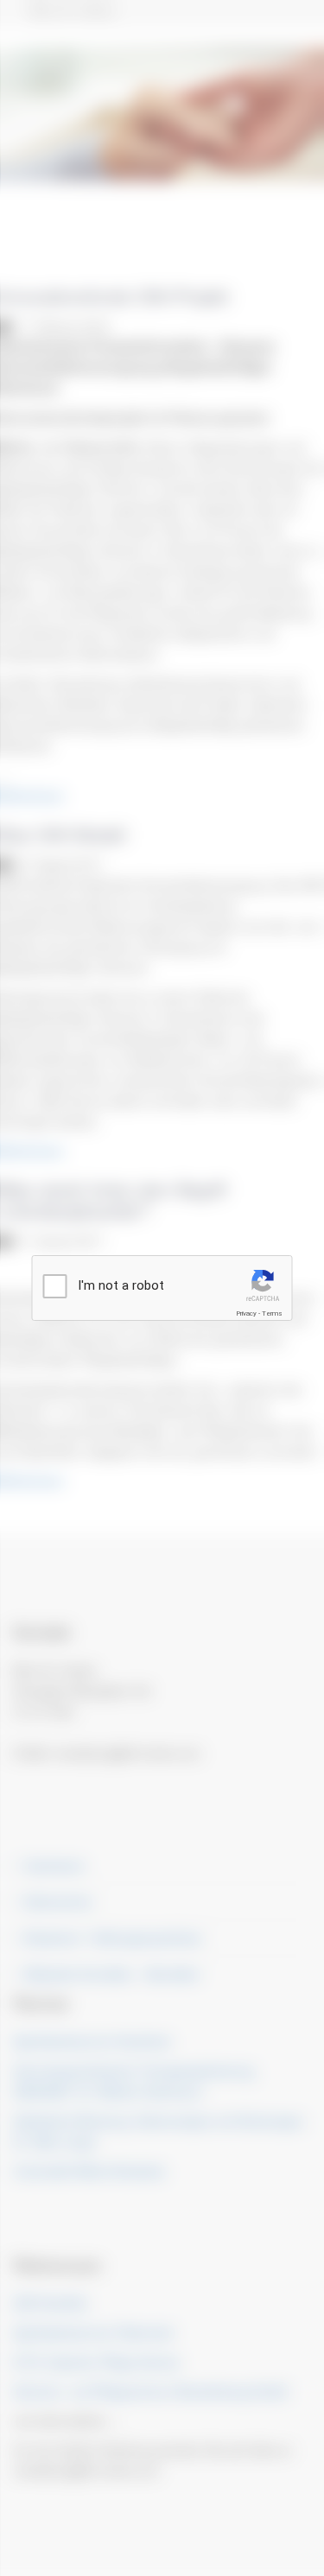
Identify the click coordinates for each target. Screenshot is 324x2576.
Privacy (246, 1313)
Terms (272, 1313)
